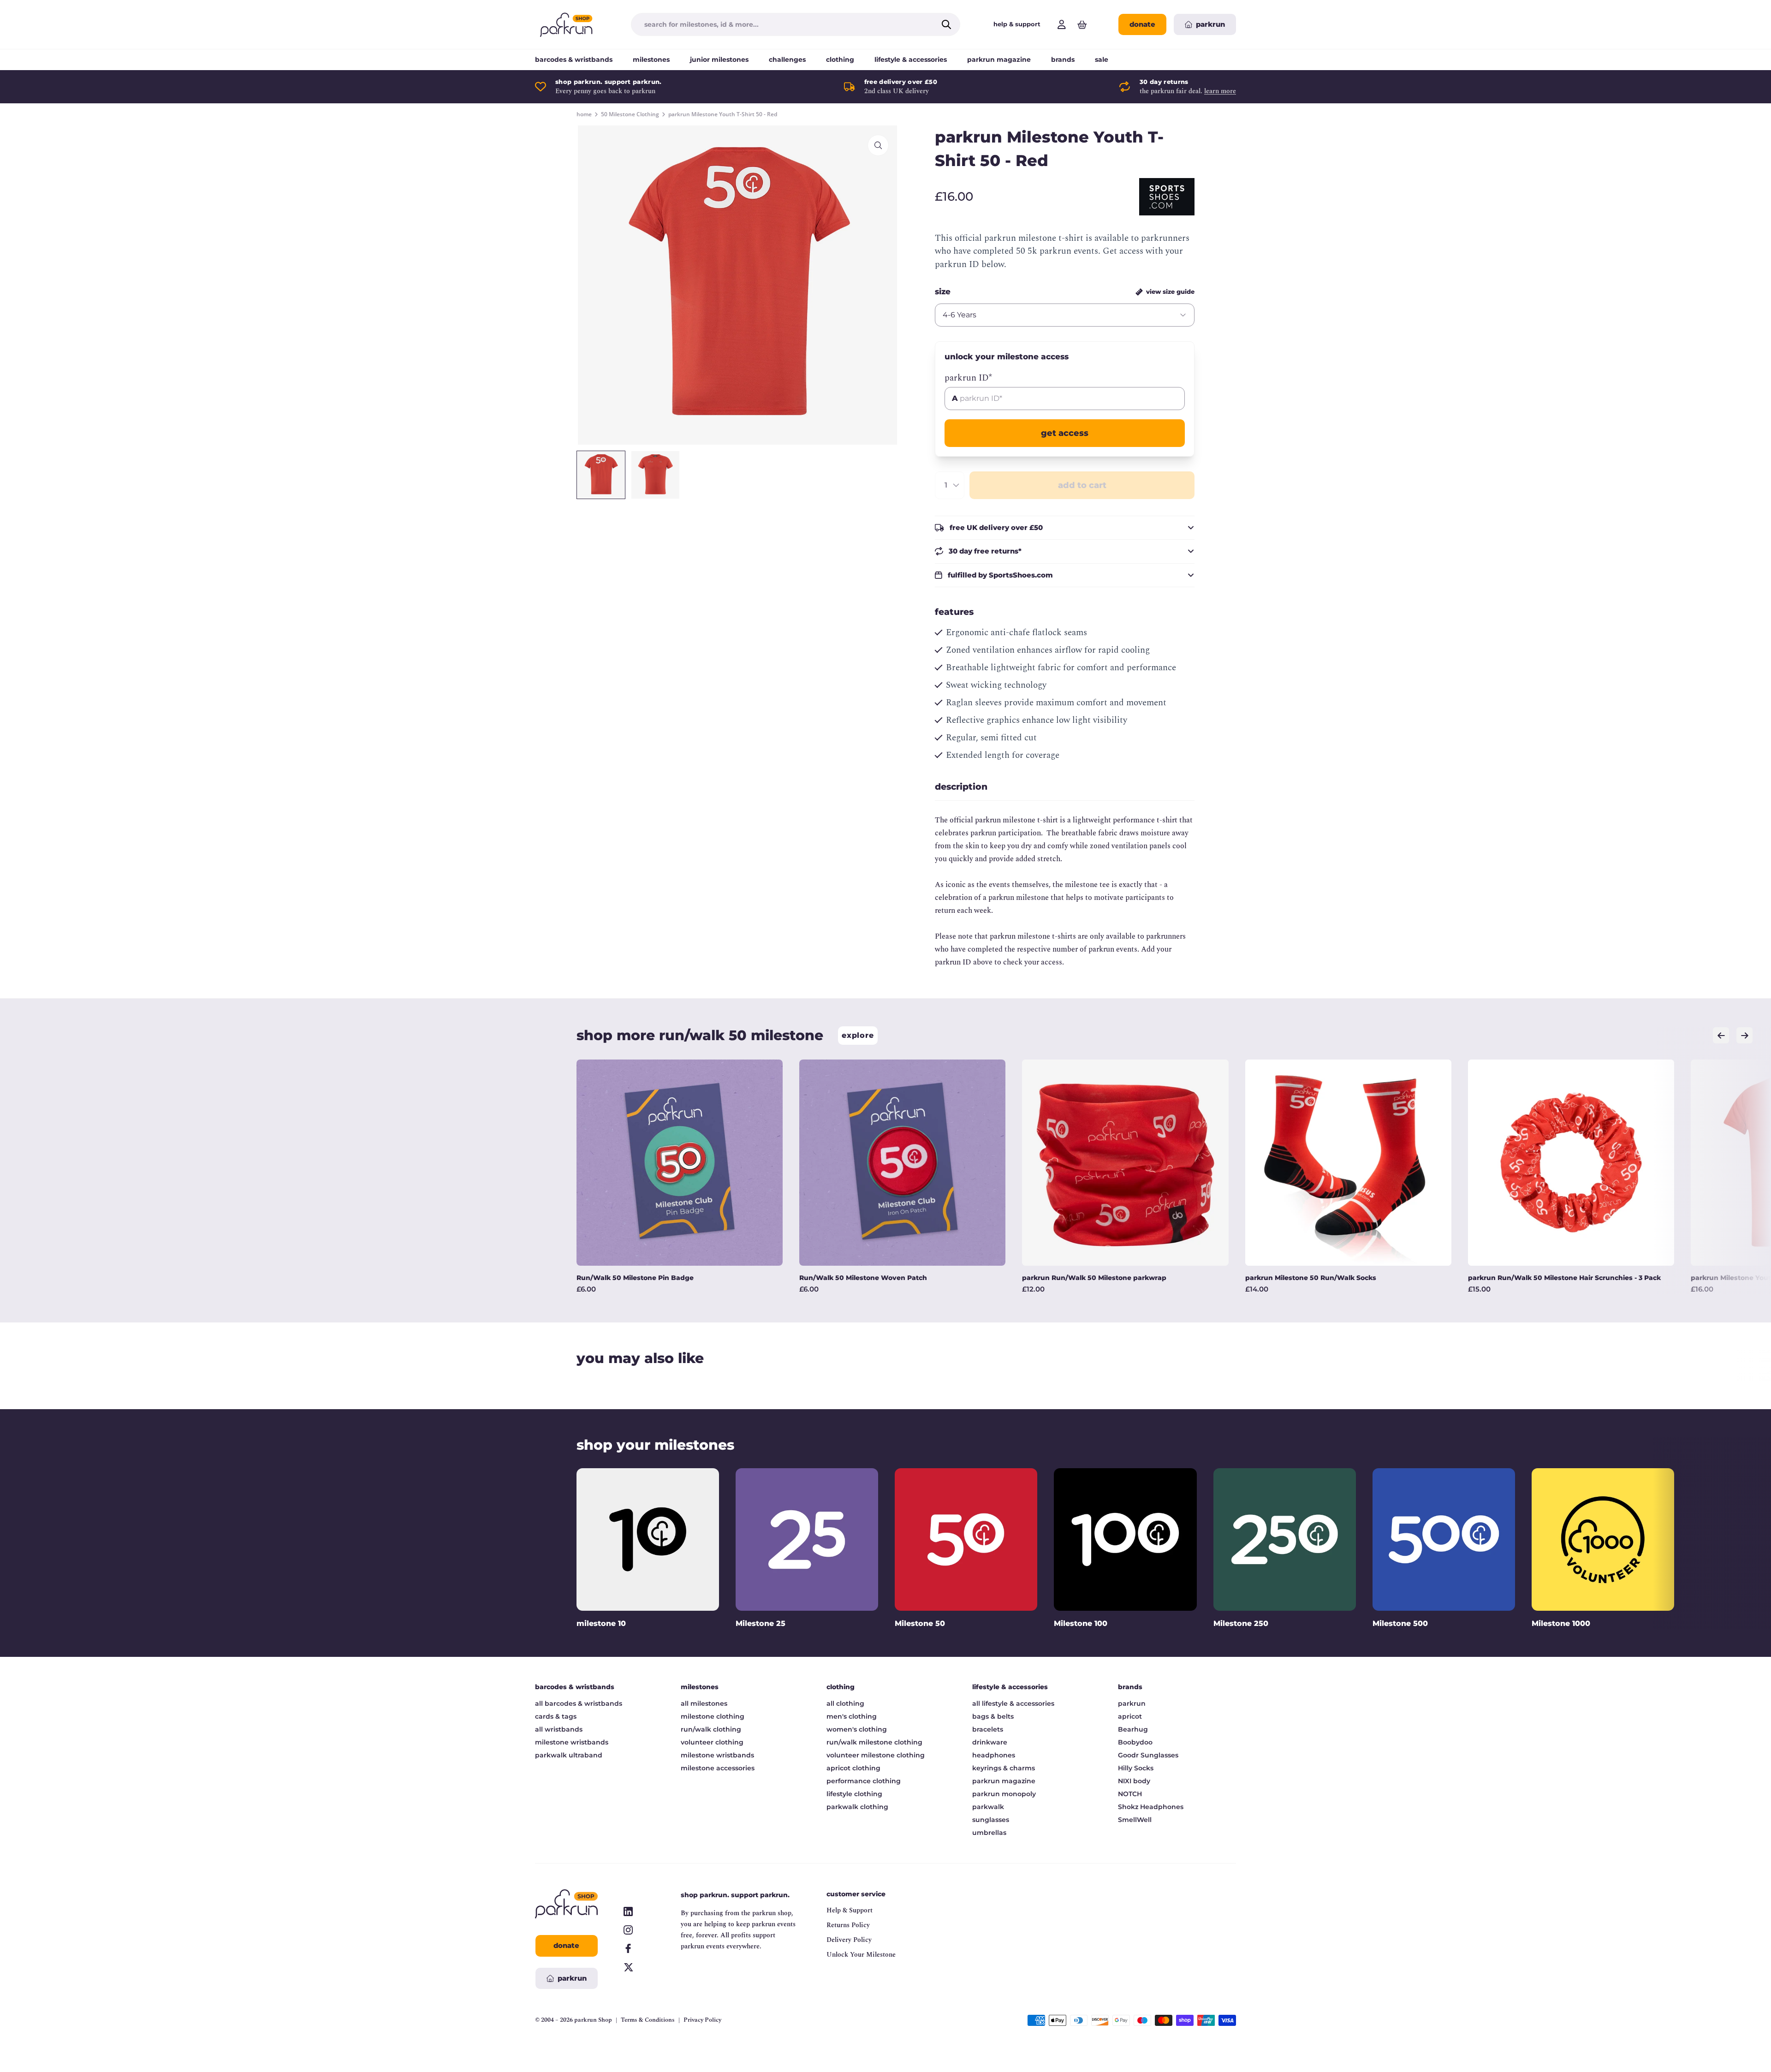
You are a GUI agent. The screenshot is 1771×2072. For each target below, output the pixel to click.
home (584, 114)
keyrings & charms (1004, 1768)
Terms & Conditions (648, 2020)
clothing (840, 60)
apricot (1130, 1716)
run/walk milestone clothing (874, 1742)
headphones (994, 1755)
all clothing (845, 1703)
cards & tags (556, 1716)
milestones (651, 60)
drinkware (990, 1742)
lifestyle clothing (854, 1794)
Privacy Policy (702, 2020)
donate (1142, 24)
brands (1063, 60)
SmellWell (1135, 1820)
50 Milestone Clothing (630, 114)
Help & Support (850, 1910)
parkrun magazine (999, 60)
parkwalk (988, 1807)
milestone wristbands (572, 1742)
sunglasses (991, 1820)
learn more (1220, 91)
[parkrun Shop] (566, 24)
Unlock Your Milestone (861, 1955)
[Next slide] (1744, 1035)
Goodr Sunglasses (1148, 1755)
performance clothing (864, 1781)
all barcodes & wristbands (579, 1703)
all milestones (704, 1703)
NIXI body (1134, 1781)
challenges (787, 60)
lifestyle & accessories (911, 60)
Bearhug (1133, 1729)
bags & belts (993, 1716)
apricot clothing (853, 1768)
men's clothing (852, 1716)
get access (1065, 433)
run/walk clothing (711, 1729)
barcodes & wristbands (574, 60)
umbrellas (989, 1833)
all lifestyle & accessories (1013, 1703)
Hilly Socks (1136, 1768)
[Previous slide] (1721, 1035)
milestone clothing (713, 1716)
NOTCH (1130, 1794)
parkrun (1132, 1703)
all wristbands (559, 1729)
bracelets (988, 1729)
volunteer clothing (712, 1742)
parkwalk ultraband (569, 1755)
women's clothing (857, 1729)
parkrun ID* (968, 378)
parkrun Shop (593, 2020)
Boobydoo (1135, 1742)
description (961, 787)
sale (1102, 60)
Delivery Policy (849, 1940)
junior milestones (719, 60)
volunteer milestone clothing (876, 1755)
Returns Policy (848, 1925)
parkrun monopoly (1004, 1794)
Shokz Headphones (1151, 1807)
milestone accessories (718, 1768)
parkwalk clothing (857, 1807)
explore (858, 1035)
